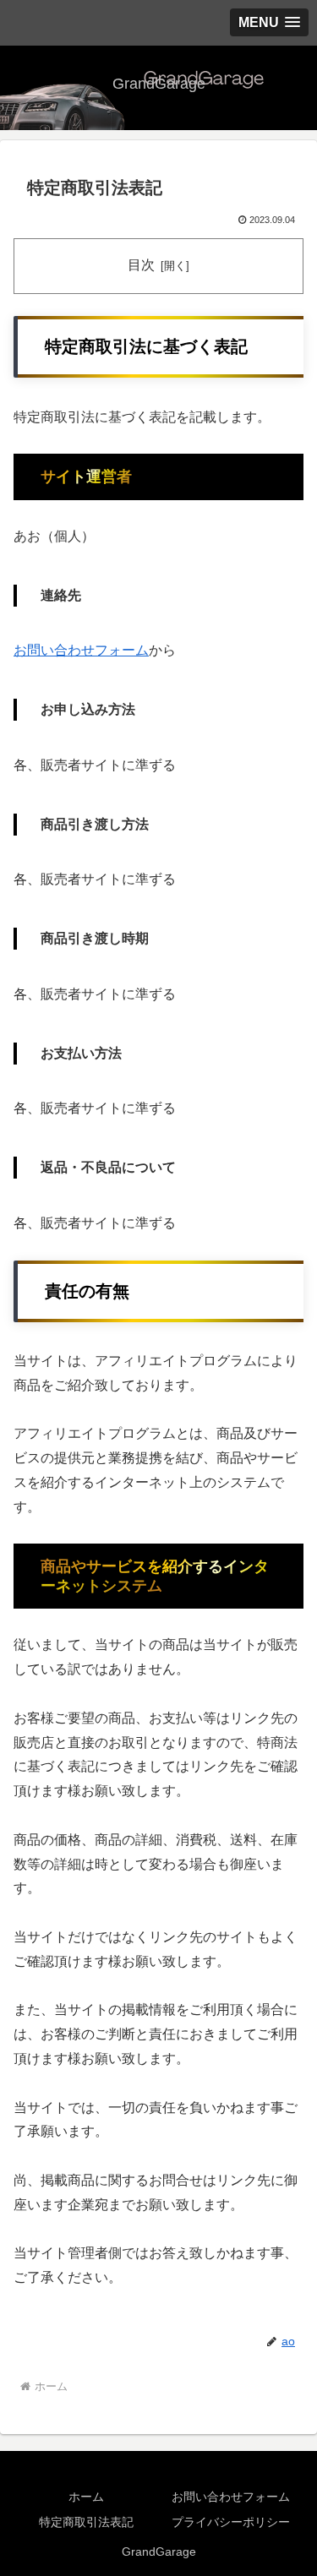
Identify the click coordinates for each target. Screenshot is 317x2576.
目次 (141, 265)
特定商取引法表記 (86, 2522)
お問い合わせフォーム (81, 650)
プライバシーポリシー (231, 2522)
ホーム (86, 2497)
